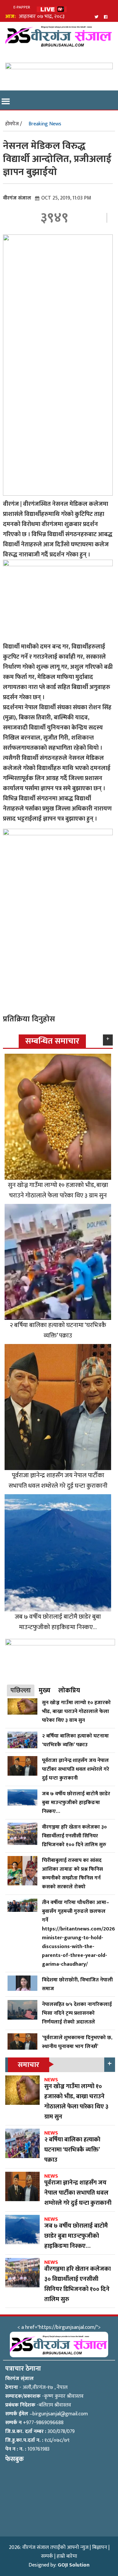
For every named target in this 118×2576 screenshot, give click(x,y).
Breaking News (45, 124)
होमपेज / (14, 124)
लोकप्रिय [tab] (69, 1690)
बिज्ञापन (100, 2547)
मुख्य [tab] (45, 1690)
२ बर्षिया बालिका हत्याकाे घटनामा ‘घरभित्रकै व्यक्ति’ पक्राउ (58, 1330)
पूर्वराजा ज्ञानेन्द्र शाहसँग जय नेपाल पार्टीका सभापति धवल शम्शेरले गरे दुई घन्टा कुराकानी (58, 1480)
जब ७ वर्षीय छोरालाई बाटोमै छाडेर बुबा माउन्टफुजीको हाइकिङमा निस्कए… (58, 1622)
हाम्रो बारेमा (67, 2556)
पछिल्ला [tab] (21, 1690)
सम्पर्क (47, 2556)
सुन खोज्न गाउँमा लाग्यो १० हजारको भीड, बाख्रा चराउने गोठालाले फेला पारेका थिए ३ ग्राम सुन (58, 1190)
